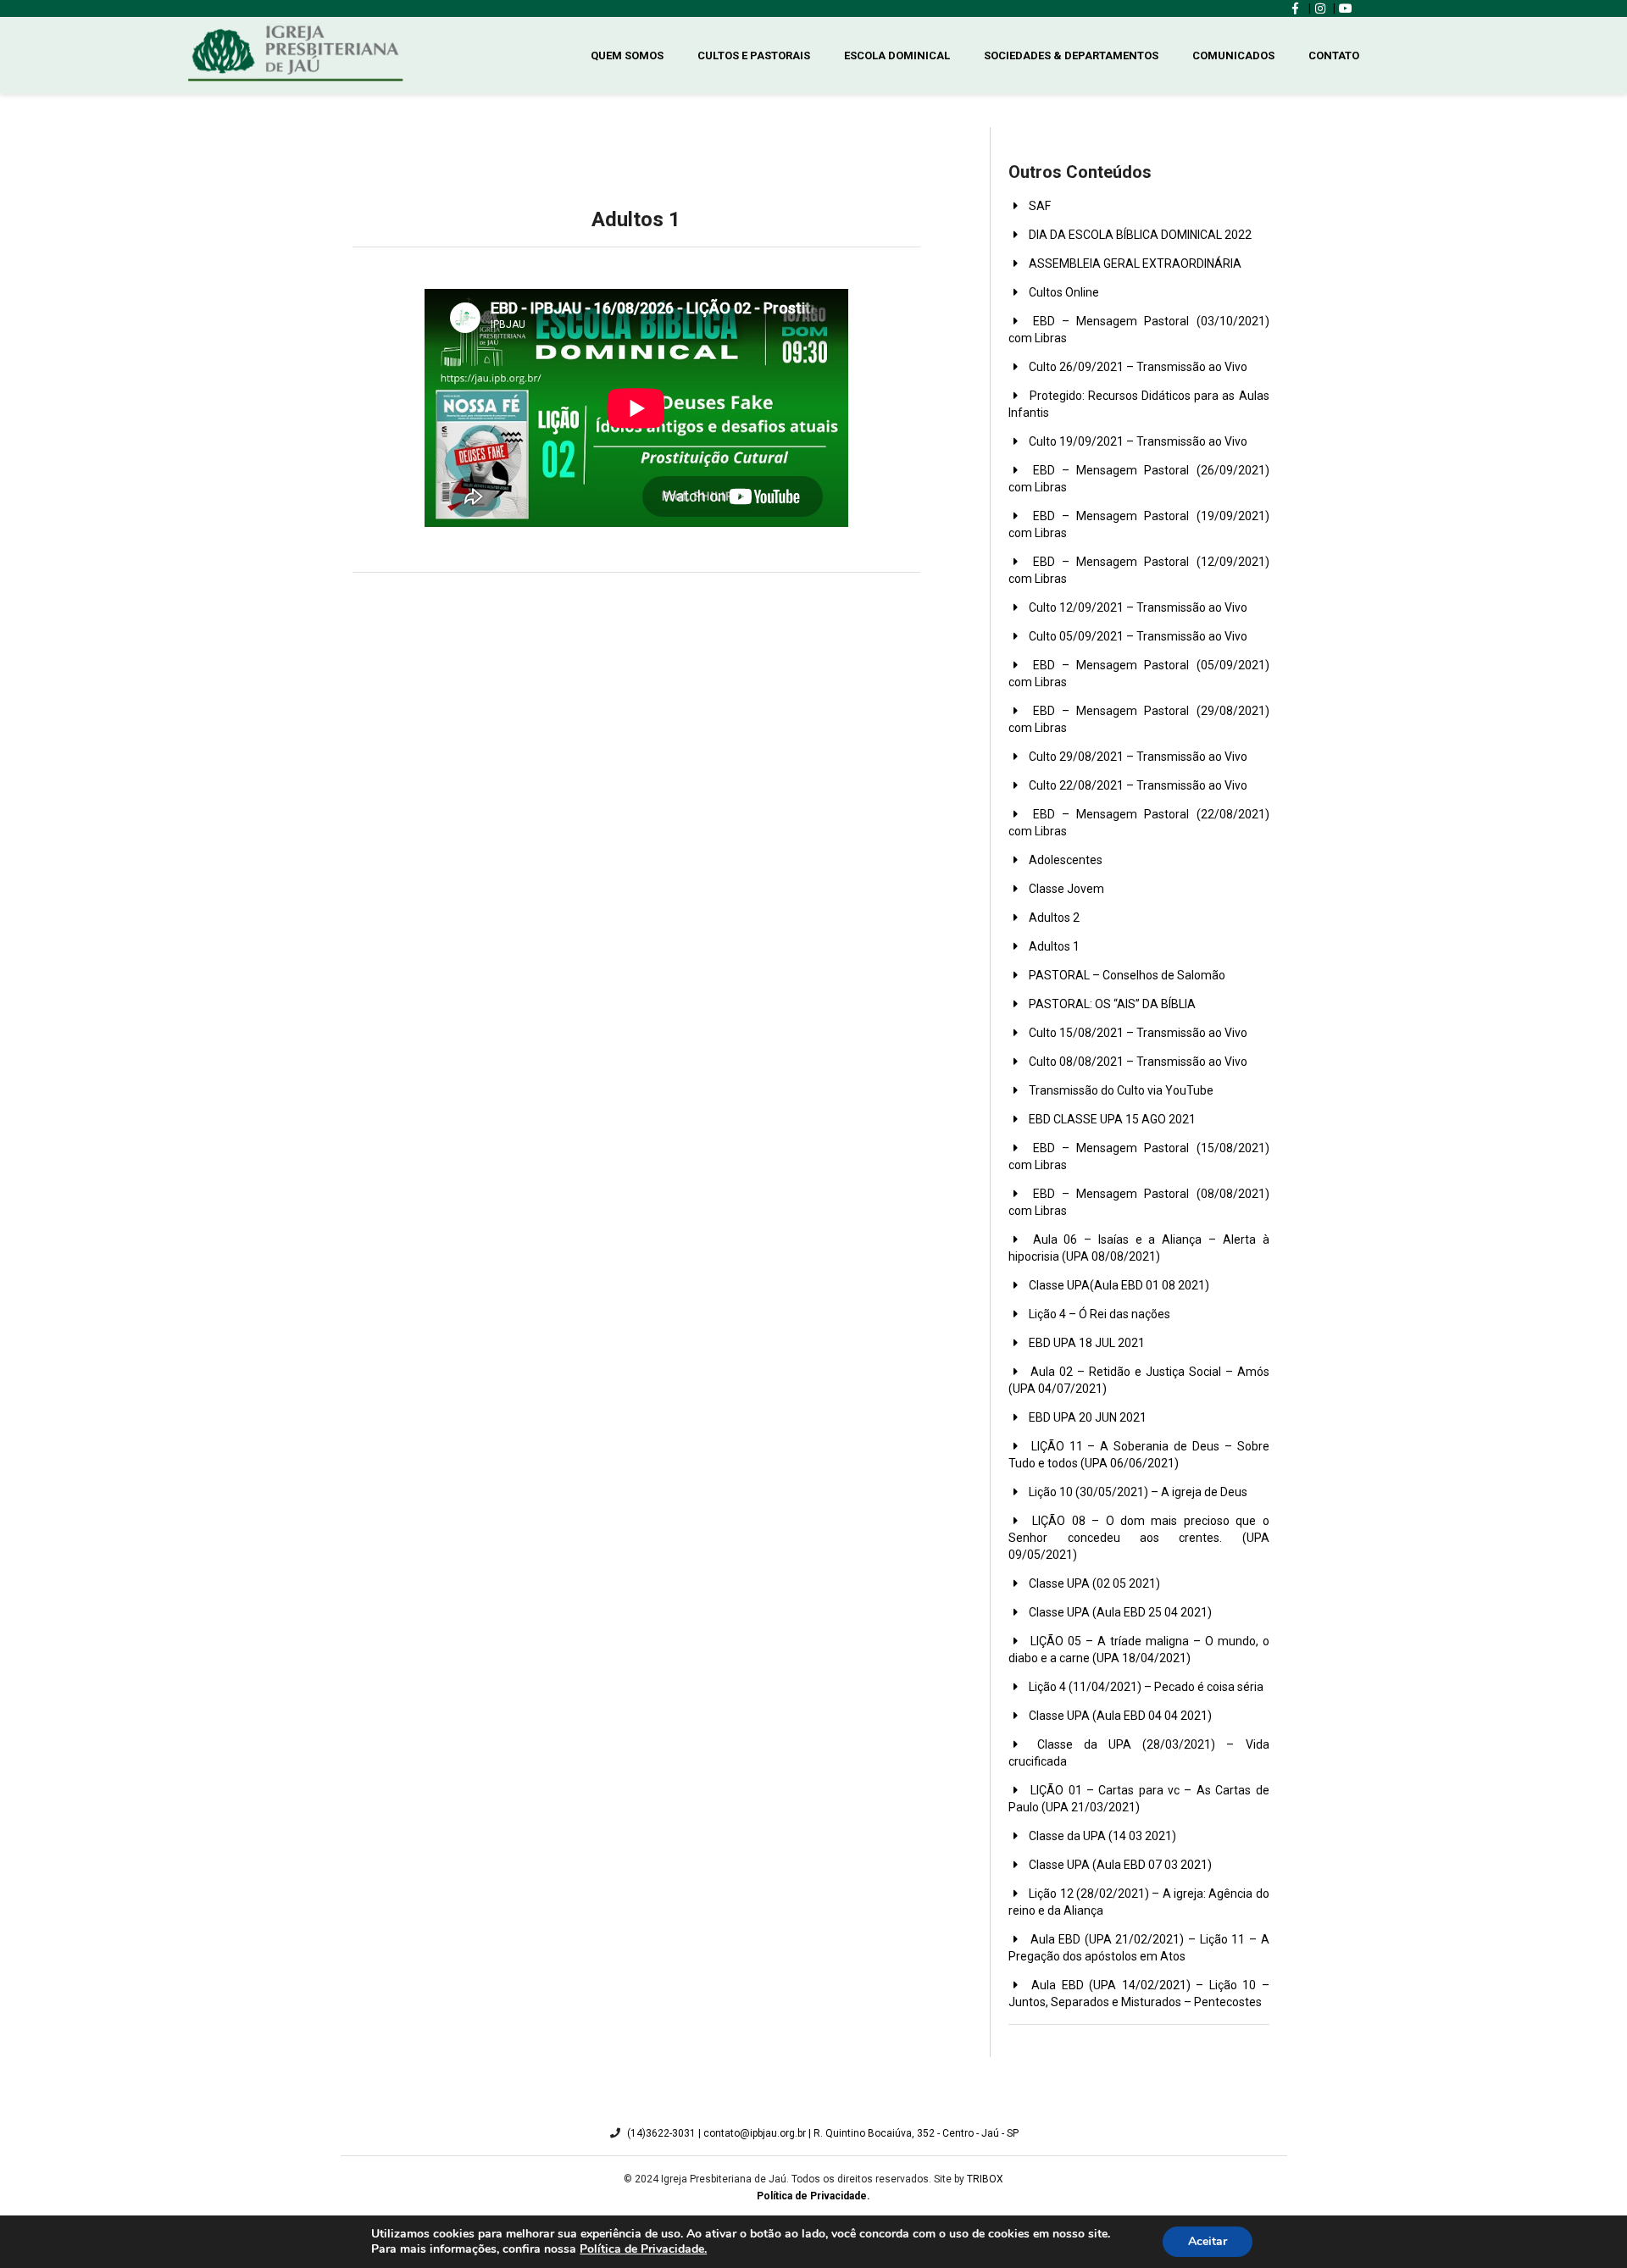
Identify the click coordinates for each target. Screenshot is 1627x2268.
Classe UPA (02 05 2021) (1093, 1583)
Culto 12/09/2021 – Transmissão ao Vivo (1137, 607)
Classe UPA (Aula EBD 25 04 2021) (1119, 1612)
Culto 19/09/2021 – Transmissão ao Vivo (1137, 441)
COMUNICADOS (1233, 55)
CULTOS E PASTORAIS (754, 55)
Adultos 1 (1053, 946)
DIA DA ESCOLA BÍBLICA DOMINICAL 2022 (1139, 235)
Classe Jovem (1065, 889)
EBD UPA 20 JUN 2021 (1086, 1417)
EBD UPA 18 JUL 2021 (1086, 1343)
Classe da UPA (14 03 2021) (1101, 1836)
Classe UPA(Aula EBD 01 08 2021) (1118, 1285)
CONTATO (1334, 55)
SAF (1038, 206)
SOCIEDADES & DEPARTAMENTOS (1071, 55)
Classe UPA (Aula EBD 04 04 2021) (1119, 1716)
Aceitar (1208, 2241)
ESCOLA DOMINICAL (897, 55)
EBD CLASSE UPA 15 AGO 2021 (1111, 1119)
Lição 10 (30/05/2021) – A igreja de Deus (1137, 1492)
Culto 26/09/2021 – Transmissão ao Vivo (1137, 367)
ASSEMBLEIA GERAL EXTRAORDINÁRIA (1134, 263)
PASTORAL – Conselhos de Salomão (1126, 975)
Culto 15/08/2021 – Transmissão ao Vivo (1137, 1033)
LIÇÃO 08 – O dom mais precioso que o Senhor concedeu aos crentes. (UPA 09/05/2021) (1138, 1538)
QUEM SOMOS (627, 55)
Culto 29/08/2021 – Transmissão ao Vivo (1137, 757)
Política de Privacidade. (643, 2249)
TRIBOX (985, 2179)
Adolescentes (1064, 860)
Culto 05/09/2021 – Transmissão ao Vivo (1137, 636)
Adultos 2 (1053, 918)
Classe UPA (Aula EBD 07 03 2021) (1119, 1865)
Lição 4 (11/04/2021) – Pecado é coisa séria (1145, 1687)
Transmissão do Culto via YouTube (1120, 1090)
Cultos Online (1063, 292)
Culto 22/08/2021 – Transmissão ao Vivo (1137, 785)
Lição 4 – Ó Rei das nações (1098, 1314)
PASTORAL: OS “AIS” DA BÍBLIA (1111, 1004)
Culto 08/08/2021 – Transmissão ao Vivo (1137, 1062)
